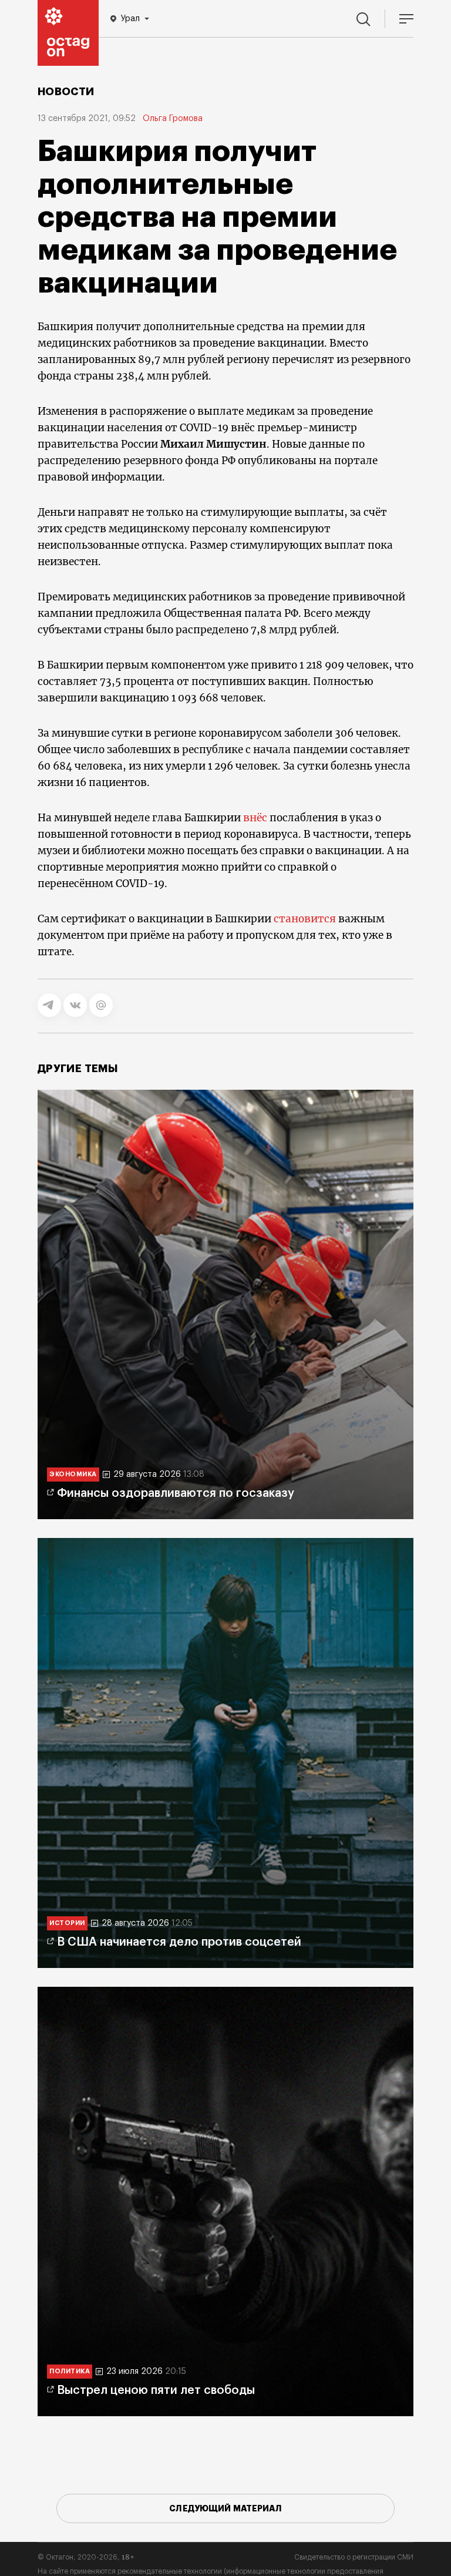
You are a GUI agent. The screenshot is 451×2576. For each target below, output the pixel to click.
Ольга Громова (173, 119)
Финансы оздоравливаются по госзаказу (176, 1493)
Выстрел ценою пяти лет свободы (156, 2390)
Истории (67, 1923)
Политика (70, 2371)
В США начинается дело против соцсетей (179, 1942)
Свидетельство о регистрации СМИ (354, 2557)
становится (305, 919)
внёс (255, 818)
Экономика (73, 1474)
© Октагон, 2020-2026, (86, 2557)
